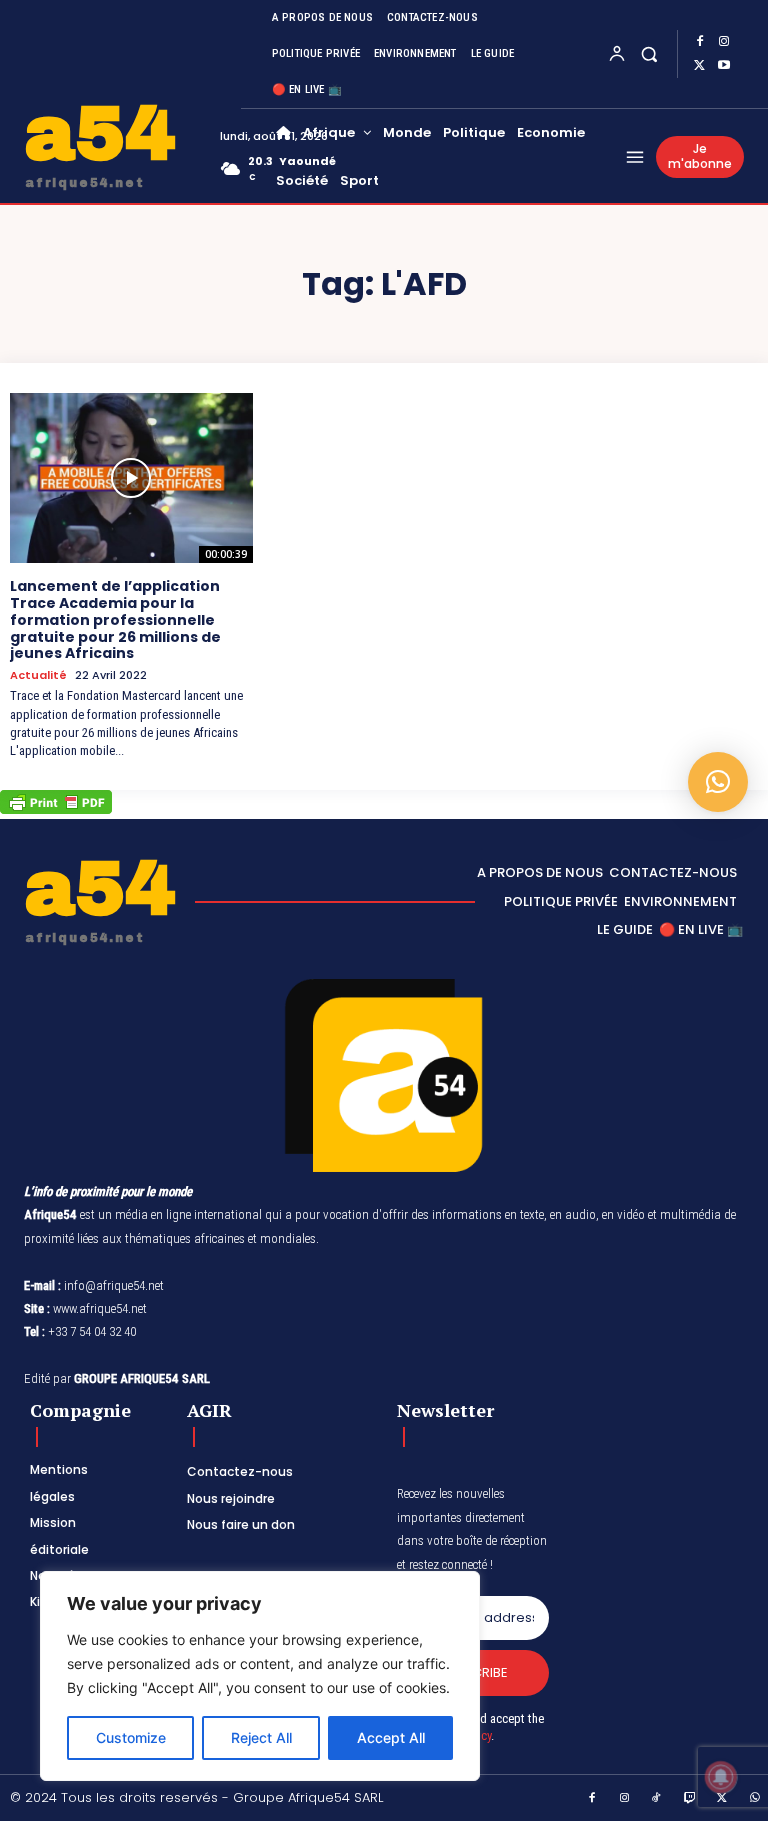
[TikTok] (657, 1799)
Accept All (391, 1737)
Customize (131, 1737)
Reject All (261, 1737)
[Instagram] (724, 42)
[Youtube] (724, 66)
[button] (649, 53)
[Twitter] (700, 66)
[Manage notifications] (721, 1777)
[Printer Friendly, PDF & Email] (56, 808)
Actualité (38, 675)
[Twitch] (690, 1799)
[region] (260, 1676)
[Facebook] (700, 42)
